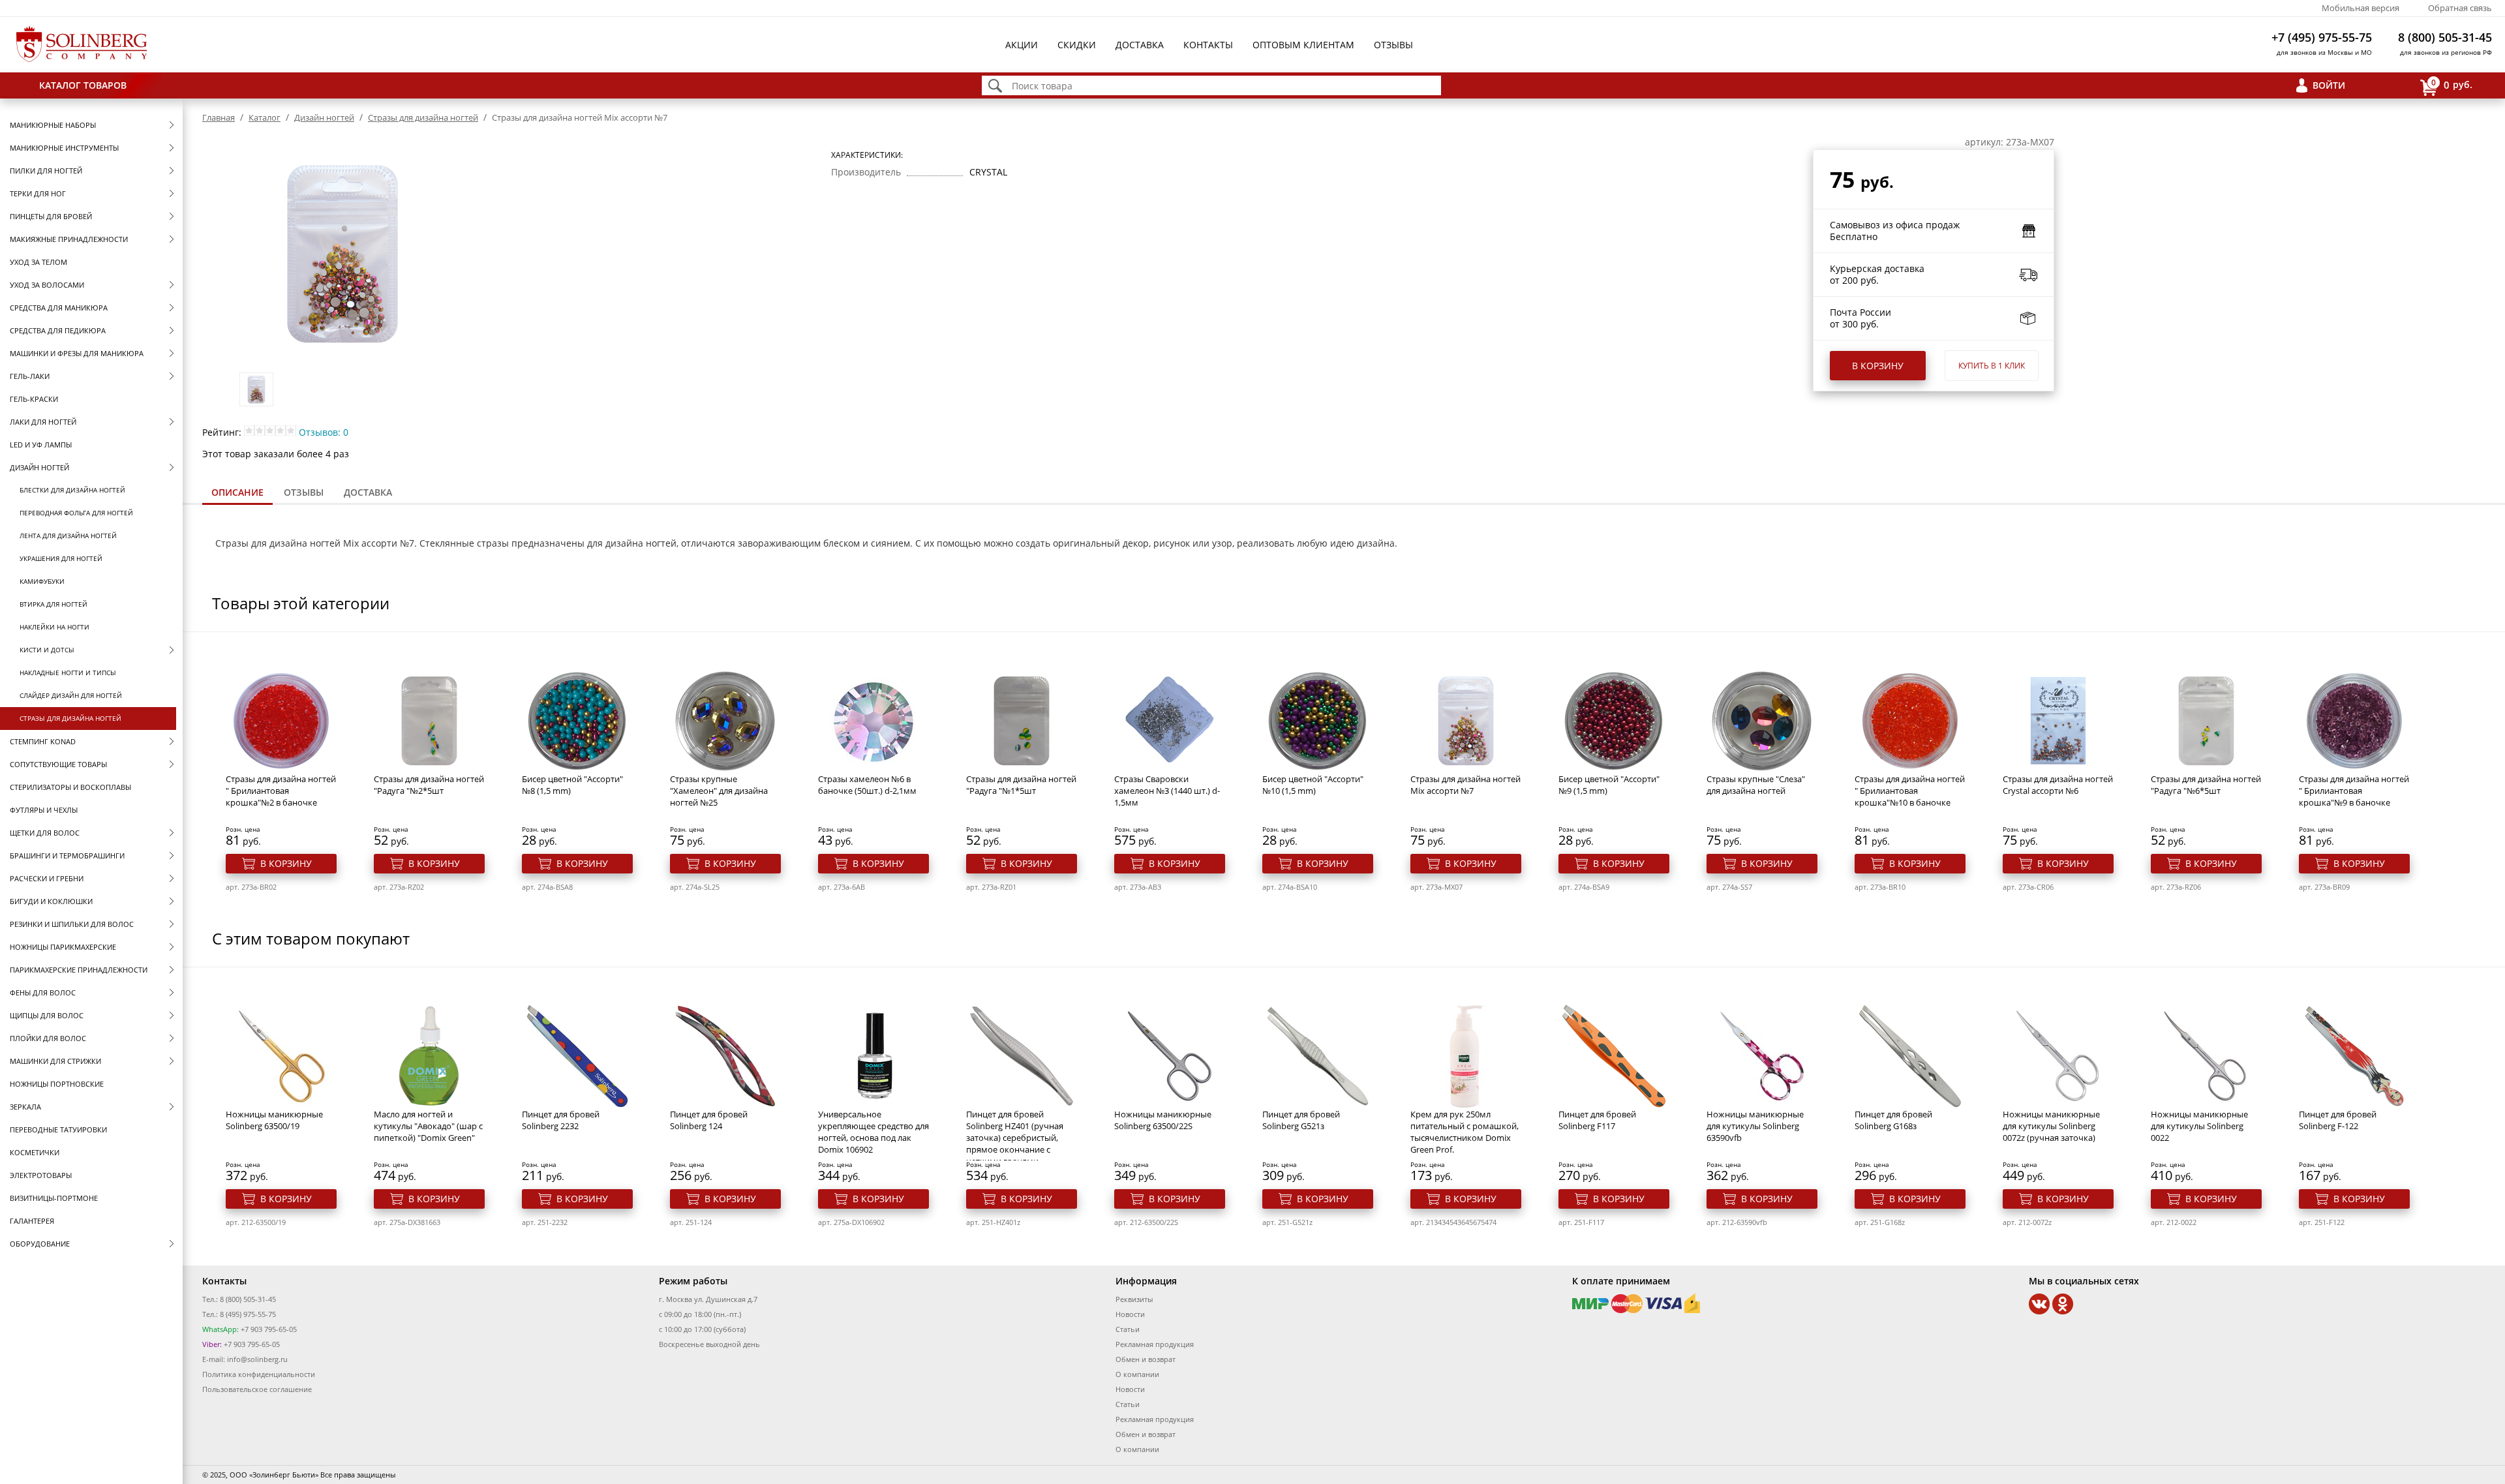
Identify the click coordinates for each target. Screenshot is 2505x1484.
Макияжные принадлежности (69, 239)
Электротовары (41, 1175)
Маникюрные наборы (53, 125)
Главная (219, 117)
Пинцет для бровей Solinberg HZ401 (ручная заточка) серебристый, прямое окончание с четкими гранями (1015, 1138)
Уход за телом (38, 262)
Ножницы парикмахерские (63, 947)
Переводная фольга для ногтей (76, 513)
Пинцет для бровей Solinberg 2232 (561, 1120)
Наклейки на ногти (54, 627)
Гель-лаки (30, 376)
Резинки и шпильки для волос (72, 924)
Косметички (35, 1152)
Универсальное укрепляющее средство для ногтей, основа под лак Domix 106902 (873, 1132)
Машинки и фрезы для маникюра (77, 353)
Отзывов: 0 (324, 432)
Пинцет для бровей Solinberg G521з (1301, 1120)
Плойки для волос (48, 1038)
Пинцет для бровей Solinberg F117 (1597, 1120)
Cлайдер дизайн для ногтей (71, 695)
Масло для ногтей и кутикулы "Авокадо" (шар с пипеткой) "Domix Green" (428, 1126)
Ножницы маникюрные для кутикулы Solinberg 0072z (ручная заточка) (2051, 1126)
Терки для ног (38, 193)
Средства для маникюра (59, 308)
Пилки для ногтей (46, 171)
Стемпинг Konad (43, 741)
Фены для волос (43, 992)
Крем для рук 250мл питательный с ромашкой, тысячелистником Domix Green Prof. (1465, 1132)
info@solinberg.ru (257, 1359)
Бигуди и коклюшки (51, 901)
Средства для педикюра (58, 330)
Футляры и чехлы (44, 810)
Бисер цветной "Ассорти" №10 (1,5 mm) (1313, 785)
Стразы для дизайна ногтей (70, 718)
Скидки (1077, 45)
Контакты (1208, 45)
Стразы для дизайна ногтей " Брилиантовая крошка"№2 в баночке (281, 791)
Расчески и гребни (47, 878)
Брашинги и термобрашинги (67, 856)
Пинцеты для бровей (51, 216)
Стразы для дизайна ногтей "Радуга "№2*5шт (429, 785)
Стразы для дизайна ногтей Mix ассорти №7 (1465, 785)
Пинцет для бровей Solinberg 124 (709, 1120)
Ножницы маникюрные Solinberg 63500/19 (274, 1120)
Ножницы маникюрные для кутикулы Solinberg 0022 (2199, 1126)
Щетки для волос (45, 833)
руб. (2452, 84)
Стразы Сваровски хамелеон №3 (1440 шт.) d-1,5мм (1167, 791)
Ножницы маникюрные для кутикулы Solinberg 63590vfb (1755, 1126)
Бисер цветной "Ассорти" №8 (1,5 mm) (572, 785)
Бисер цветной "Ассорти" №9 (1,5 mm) (1609, 785)
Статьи (1128, 1329)
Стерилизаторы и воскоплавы (70, 787)
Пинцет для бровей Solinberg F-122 (2338, 1120)
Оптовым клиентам (1303, 45)
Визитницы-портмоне (54, 1198)
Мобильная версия (2361, 8)
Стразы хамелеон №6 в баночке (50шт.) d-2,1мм (867, 785)
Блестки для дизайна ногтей (72, 490)
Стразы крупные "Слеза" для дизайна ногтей (1756, 785)
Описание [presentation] (237, 492)
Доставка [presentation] (368, 492)
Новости (1130, 1314)
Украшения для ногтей (61, 558)
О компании (1137, 1374)
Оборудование (40, 1244)
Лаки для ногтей (43, 422)
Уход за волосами (47, 285)
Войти (2329, 85)
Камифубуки (42, 581)
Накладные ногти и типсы (68, 673)
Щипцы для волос (47, 1015)
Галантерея (32, 1221)
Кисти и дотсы (47, 650)
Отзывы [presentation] (304, 492)
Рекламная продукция (1155, 1344)
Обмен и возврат (1146, 1359)
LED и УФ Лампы (41, 445)
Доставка (1140, 45)
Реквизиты (1134, 1299)
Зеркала (25, 1107)
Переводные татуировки (58, 1129)
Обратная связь (2460, 8)
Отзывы (1393, 45)
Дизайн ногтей (39, 467)
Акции (1022, 45)
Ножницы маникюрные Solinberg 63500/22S (1163, 1120)
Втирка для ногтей (53, 604)
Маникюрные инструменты (64, 148)
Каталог (265, 117)
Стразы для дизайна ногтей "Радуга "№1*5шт (1021, 785)
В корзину (1878, 366)
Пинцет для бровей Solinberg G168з (1893, 1120)
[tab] (237, 493)
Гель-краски (34, 399)
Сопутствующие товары (58, 764)
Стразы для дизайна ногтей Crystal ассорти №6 (2058, 785)
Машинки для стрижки (55, 1061)
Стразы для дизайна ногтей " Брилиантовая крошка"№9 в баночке (2354, 791)
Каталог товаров (83, 85)
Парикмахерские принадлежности (79, 970)
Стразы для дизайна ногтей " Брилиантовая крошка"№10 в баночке (1910, 791)
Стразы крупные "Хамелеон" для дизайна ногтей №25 (719, 791)
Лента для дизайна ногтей (68, 536)
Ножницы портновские (57, 1084)
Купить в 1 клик (1992, 366)
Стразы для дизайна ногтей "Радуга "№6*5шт (2206, 785)
